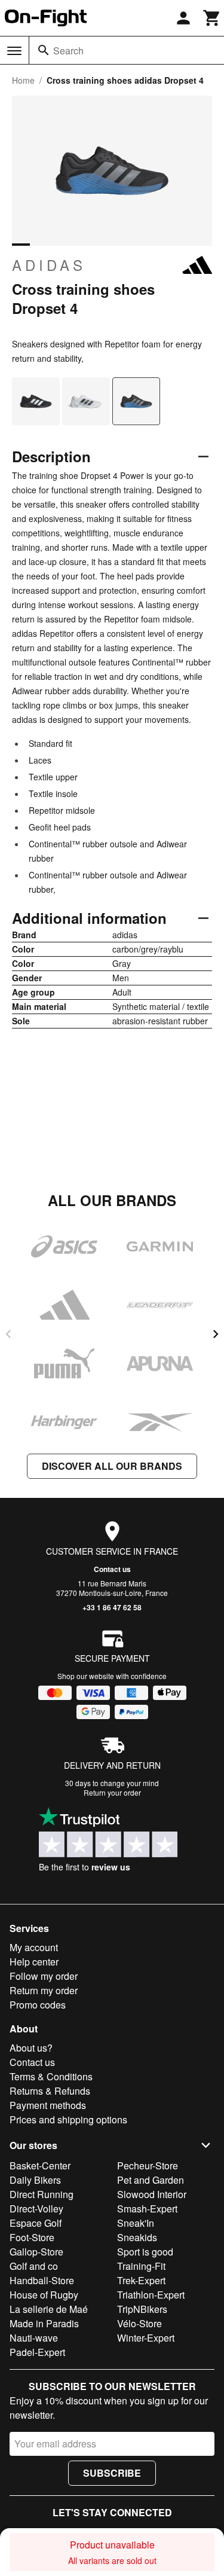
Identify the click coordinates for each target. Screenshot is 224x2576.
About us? (31, 2048)
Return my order (44, 1990)
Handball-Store (42, 2280)
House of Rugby (44, 2295)
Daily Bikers (35, 2180)
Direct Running (42, 2194)
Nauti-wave (34, 2338)
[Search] (44, 50)
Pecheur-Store (148, 2166)
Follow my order (44, 1976)
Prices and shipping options (68, 2119)
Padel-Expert (37, 2352)
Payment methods (48, 2105)
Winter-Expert (146, 2338)
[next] (216, 1334)
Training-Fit (141, 2266)
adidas (49, 265)
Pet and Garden (151, 2180)
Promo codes (38, 2005)
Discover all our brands (112, 1466)
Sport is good (145, 2252)
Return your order (112, 1792)
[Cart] (212, 18)
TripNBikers (142, 2309)
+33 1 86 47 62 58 (112, 1607)
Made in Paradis (44, 2323)
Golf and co (34, 2266)
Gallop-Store (36, 2252)
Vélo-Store (139, 2323)
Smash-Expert (147, 2209)
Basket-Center (40, 2166)
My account (34, 1947)
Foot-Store (32, 2237)
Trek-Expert (141, 2280)
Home (23, 80)
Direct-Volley (36, 2209)
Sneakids (137, 2237)
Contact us (112, 1569)
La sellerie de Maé (49, 2309)
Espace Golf (36, 2223)
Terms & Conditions (51, 2076)
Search (68, 51)
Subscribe (112, 2473)
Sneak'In (136, 2223)
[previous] (8, 1334)
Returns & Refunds (50, 2091)
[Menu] (14, 51)
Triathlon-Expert (151, 2295)
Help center (34, 1962)
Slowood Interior (152, 2194)
